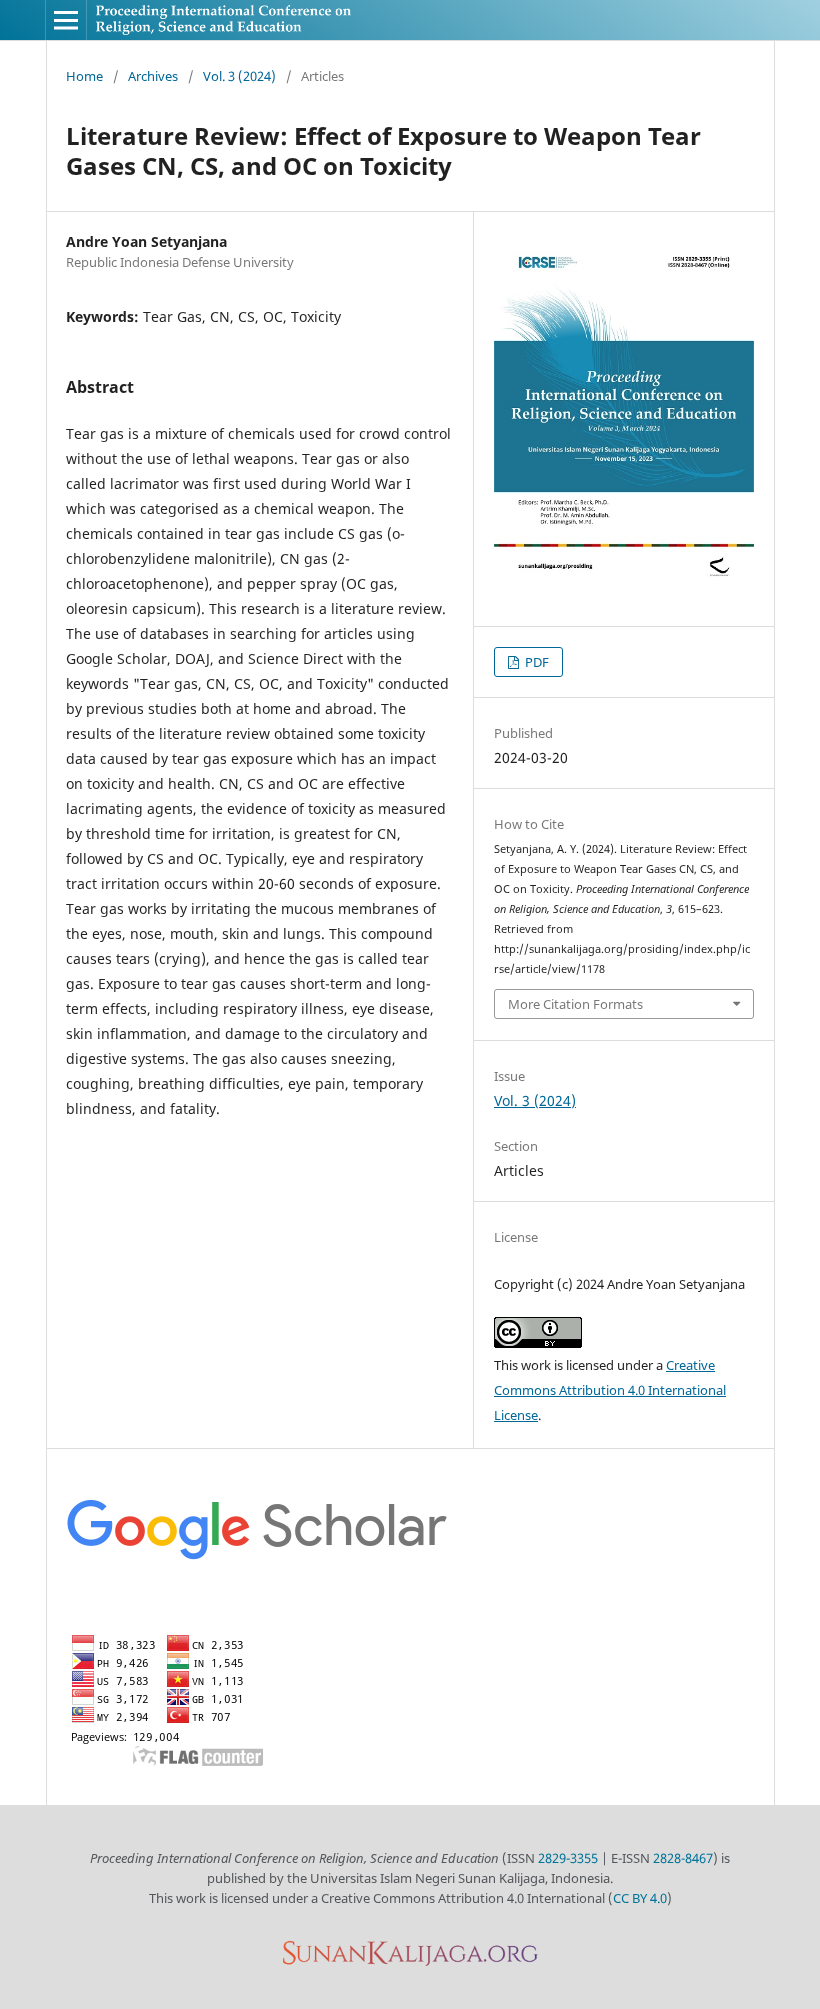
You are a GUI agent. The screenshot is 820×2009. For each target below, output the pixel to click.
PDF (535, 662)
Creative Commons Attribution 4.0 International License (610, 1390)
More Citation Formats (575, 1004)
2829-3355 (568, 1858)
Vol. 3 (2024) (239, 76)
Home (84, 76)
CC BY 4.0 (640, 1898)
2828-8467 (683, 1858)
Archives (153, 76)
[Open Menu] (66, 20)
